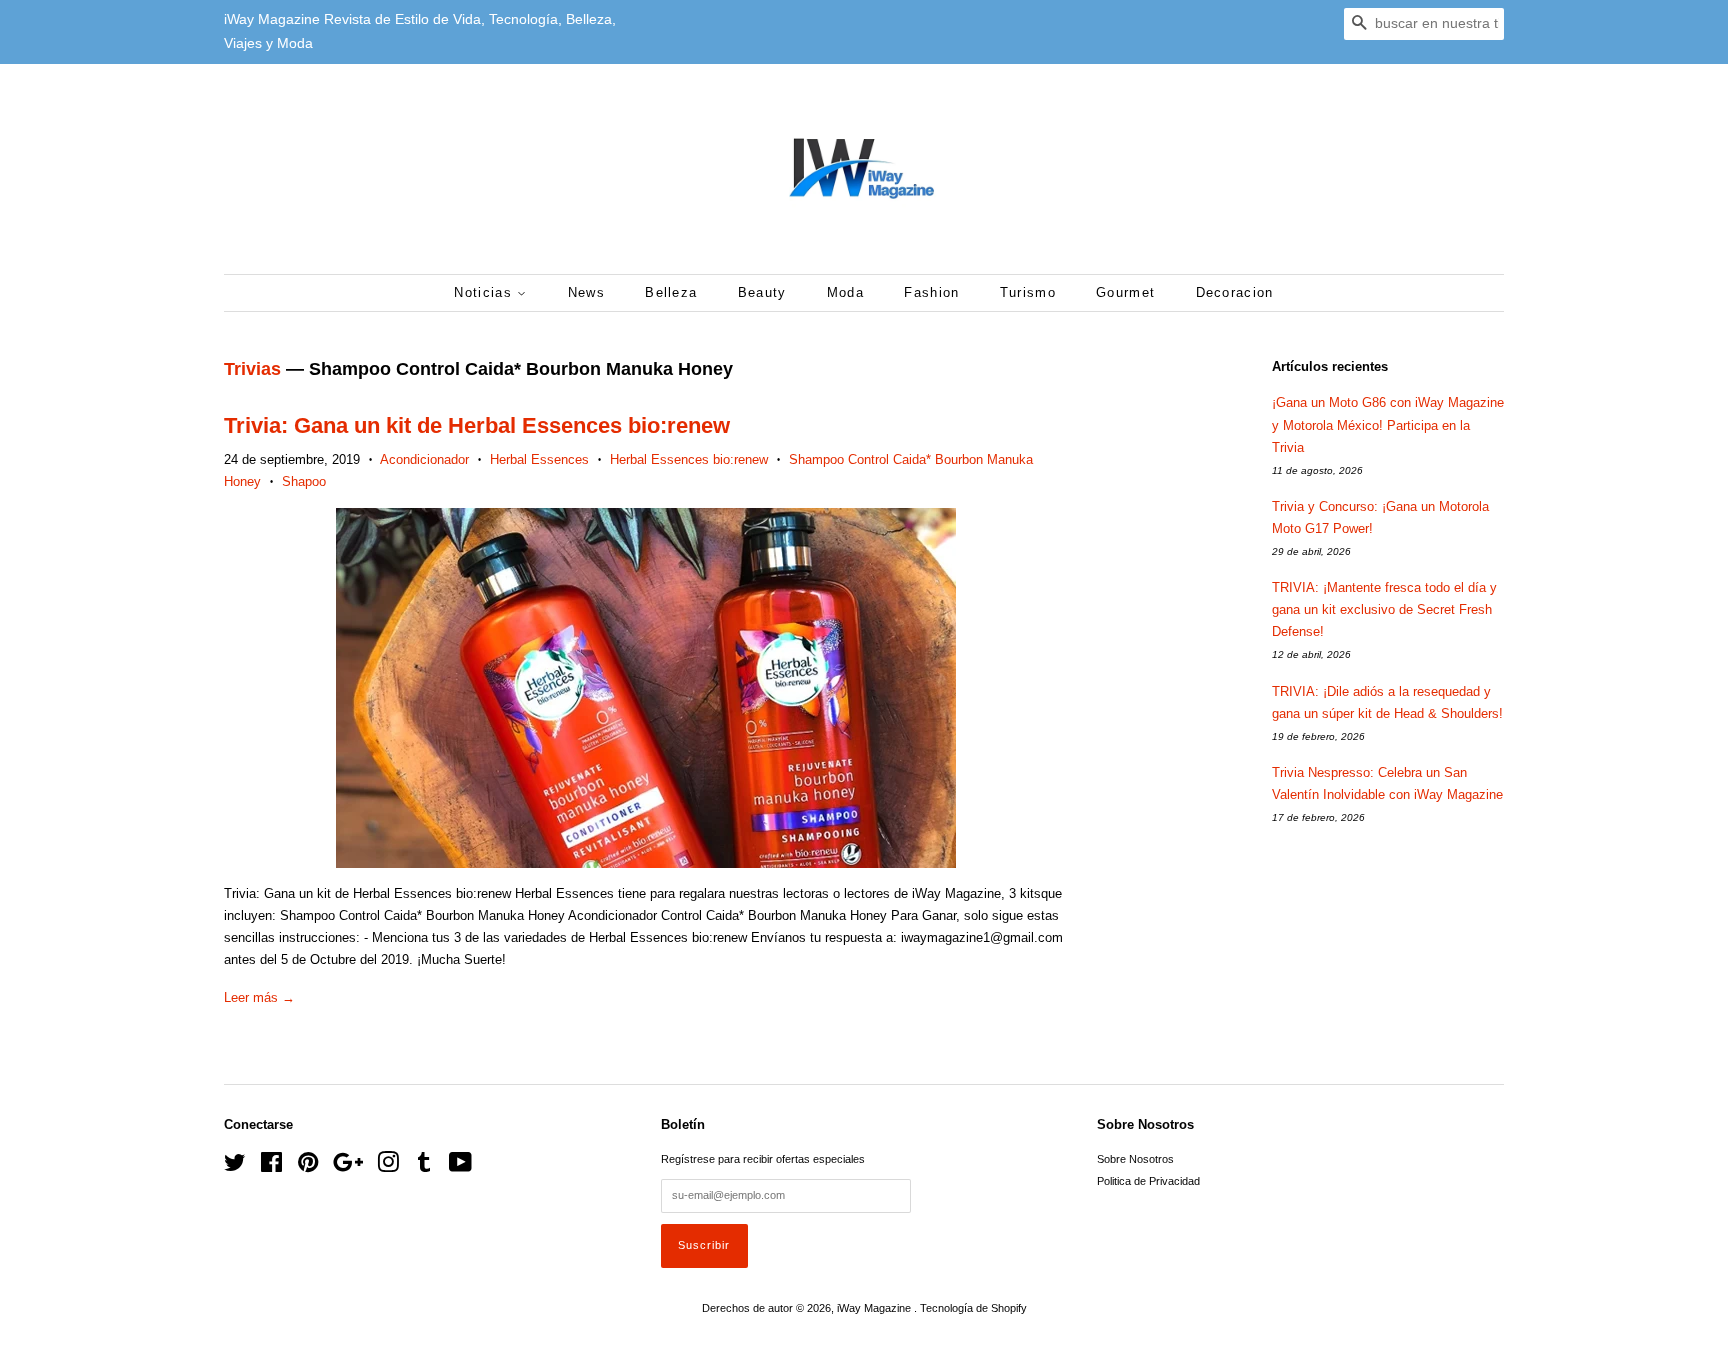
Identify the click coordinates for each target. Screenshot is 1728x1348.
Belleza (671, 292)
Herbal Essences (539, 459)
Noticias (485, 292)
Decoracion (1235, 292)
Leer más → (259, 997)
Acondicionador (424, 459)
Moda (845, 292)
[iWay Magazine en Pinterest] (308, 1167)
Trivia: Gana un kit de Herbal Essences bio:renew (477, 425)
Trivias (252, 369)
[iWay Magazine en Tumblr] (424, 1167)
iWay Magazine (875, 1308)
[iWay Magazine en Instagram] (388, 1167)
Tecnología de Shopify (973, 1308)
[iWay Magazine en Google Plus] (348, 1167)
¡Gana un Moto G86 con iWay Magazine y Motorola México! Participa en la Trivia (1388, 424)
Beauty (762, 292)
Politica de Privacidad (1148, 1181)
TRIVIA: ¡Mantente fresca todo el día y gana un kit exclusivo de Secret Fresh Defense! (1384, 609)
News (586, 292)
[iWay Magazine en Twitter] (235, 1167)
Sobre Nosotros (1135, 1159)
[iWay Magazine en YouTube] (460, 1167)
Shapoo (304, 481)
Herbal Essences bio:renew (689, 459)
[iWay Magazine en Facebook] (271, 1167)
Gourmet (1125, 292)
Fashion (931, 292)
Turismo (1028, 292)
